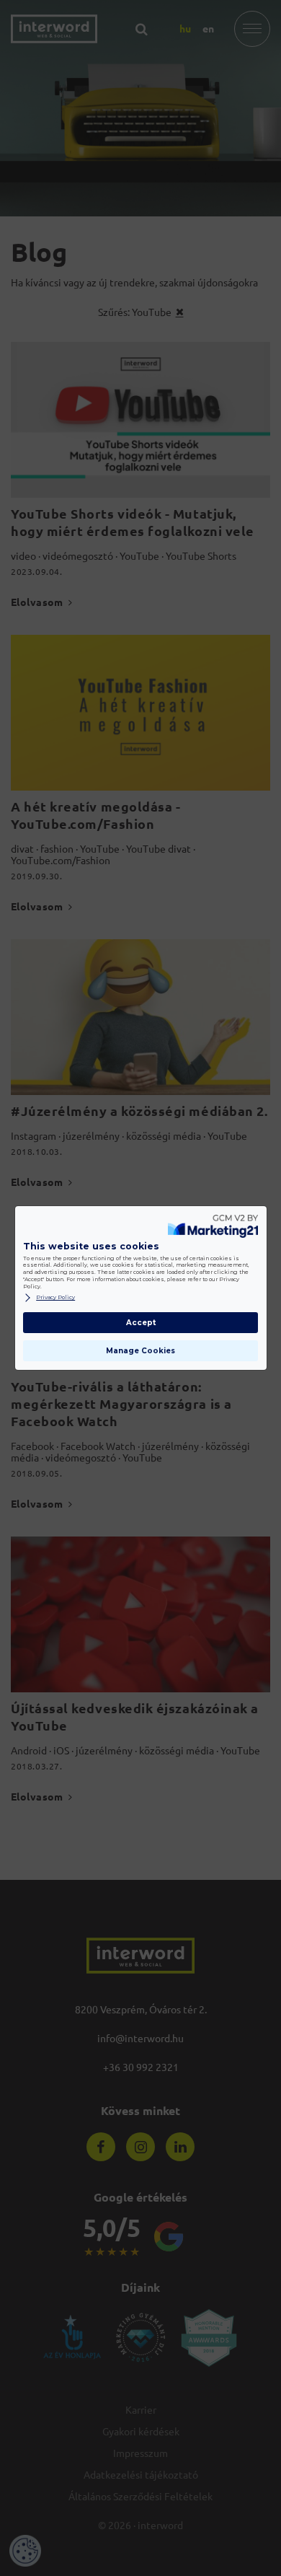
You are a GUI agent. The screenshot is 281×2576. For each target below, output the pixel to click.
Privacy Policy (55, 1297)
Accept (141, 1323)
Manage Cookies (140, 1351)
